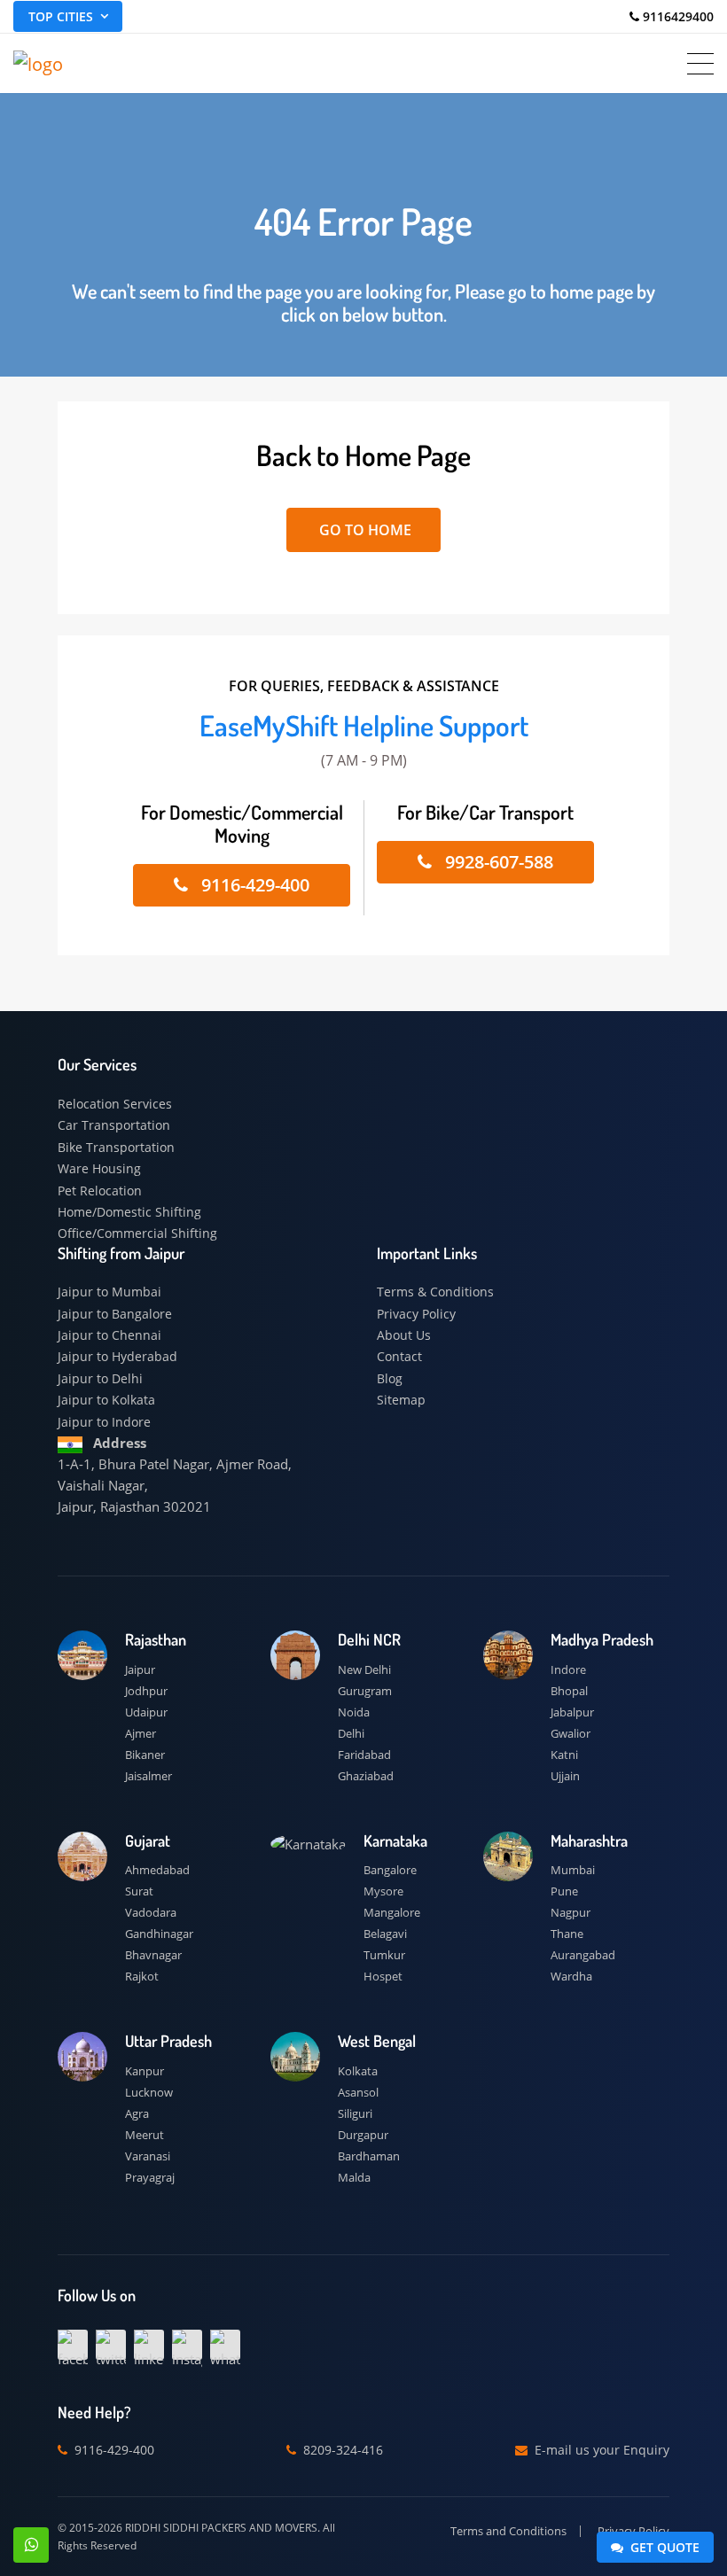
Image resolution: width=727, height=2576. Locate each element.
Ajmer (141, 1733)
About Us (404, 1335)
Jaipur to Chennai (109, 1335)
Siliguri (355, 2113)
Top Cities (61, 16)
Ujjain (565, 1776)
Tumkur (384, 1955)
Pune (564, 1891)
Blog (390, 1378)
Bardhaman (369, 2156)
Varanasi (148, 2156)
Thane (567, 1934)
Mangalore (392, 1912)
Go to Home (363, 530)
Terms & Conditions (435, 1292)
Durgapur (363, 2135)
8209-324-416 (341, 2450)
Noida (354, 1712)
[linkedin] (149, 2345)
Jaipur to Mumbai (109, 1292)
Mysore (383, 1891)
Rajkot (142, 1976)
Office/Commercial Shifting (137, 1233)
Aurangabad (583, 1955)
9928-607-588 (497, 862)
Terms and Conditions (508, 2531)
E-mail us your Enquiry (600, 2450)
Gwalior (571, 1733)
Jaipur (140, 1669)
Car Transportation (114, 1125)
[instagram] (187, 2345)
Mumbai (573, 1870)
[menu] (700, 64)
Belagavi (385, 1934)
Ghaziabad (366, 1776)
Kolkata (358, 2071)
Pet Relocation (100, 1191)
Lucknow (149, 2092)
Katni (564, 1755)
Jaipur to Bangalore (115, 1314)
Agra (137, 2113)
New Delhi (364, 1669)
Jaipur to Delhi (100, 1378)
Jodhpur (146, 1691)
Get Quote (663, 2547)
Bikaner (145, 1755)
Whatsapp (31, 2545)
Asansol (358, 2092)
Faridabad (364, 1755)
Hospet (383, 1976)
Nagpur (571, 1912)
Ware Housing (99, 1168)
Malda (354, 2177)
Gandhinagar (159, 1934)
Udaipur (146, 1712)
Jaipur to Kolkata (106, 1400)
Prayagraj (150, 2177)
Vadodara (151, 1912)
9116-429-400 (253, 885)
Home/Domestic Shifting (129, 1212)
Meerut (145, 2135)
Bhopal (569, 1691)
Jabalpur (572, 1712)
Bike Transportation (116, 1147)
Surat (139, 1891)
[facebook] (73, 2345)
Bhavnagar (153, 1955)
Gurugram (365, 1691)
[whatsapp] (225, 2345)
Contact (399, 1356)
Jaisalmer (149, 1776)
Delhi (351, 1733)
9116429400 (676, 16)
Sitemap (401, 1400)
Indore (568, 1669)
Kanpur (145, 2071)
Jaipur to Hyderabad (117, 1356)
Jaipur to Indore (104, 1422)
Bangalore (390, 1870)
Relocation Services (115, 1104)
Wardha (571, 1976)
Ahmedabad (157, 1870)
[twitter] (111, 2345)
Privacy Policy (416, 1314)
